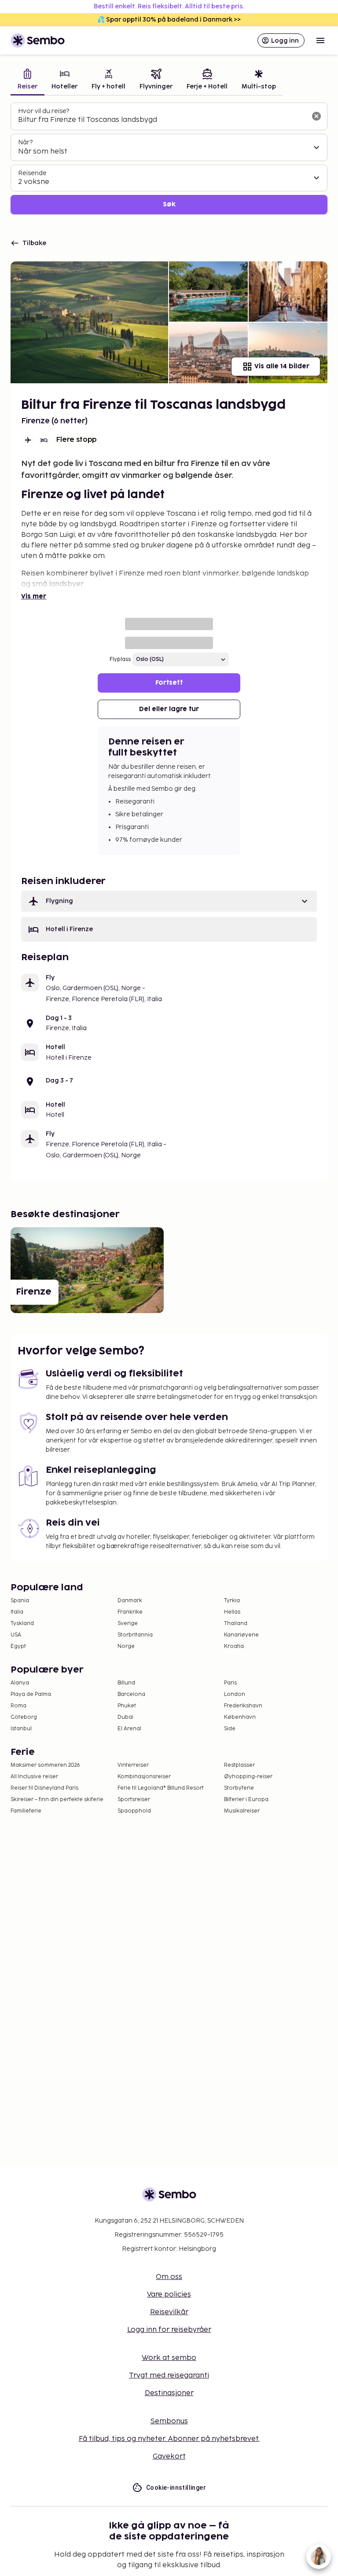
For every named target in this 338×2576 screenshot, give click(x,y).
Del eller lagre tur (169, 709)
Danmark (130, 1601)
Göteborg (24, 1717)
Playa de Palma (31, 1694)
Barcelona (131, 1694)
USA (16, 1635)
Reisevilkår (169, 2312)
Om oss (169, 2277)
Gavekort (169, 2457)
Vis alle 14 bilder (282, 366)
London (235, 1694)
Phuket (127, 1706)
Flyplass (120, 659)
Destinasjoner (169, 2393)
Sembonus (169, 2421)
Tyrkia (232, 1601)
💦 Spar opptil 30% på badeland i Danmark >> (169, 20)
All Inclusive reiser (34, 1777)
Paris (230, 1683)
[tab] (28, 80)
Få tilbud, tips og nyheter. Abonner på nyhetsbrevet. (169, 2439)
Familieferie (26, 1811)
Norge (126, 1646)
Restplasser (239, 1765)
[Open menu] (320, 40)
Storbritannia (135, 1635)
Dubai (125, 1717)
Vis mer (34, 596)
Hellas (232, 1612)
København (240, 1717)
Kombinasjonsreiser (144, 1777)
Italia (17, 1612)
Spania (20, 1601)
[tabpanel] (169, 159)
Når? (25, 142)
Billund (126, 1683)
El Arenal (129, 1729)
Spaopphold (134, 1811)
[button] (169, 901)
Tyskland (22, 1624)
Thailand (236, 1624)
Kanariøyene (241, 1635)
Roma (18, 1706)
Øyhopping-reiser (248, 1777)
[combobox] (162, 120)
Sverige (128, 1624)
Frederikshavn (243, 1706)
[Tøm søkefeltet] (316, 116)
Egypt (18, 1646)
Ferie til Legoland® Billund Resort (161, 1788)
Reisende (32, 173)
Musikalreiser (242, 1811)
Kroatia (234, 1646)
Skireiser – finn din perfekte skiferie (57, 1800)
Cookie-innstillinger (176, 2488)
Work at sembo (169, 2358)
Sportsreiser (134, 1800)
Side (230, 1729)
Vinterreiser (133, 1765)
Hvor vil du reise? (44, 111)
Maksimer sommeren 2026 (45, 1765)
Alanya (20, 1683)
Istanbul (21, 1729)
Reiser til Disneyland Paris (44, 1788)
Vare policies (169, 2295)
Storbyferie (239, 1788)
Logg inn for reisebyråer (169, 2330)
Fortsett (169, 683)
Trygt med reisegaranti (169, 2376)
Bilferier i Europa (246, 1800)
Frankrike (130, 1612)
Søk (169, 204)
